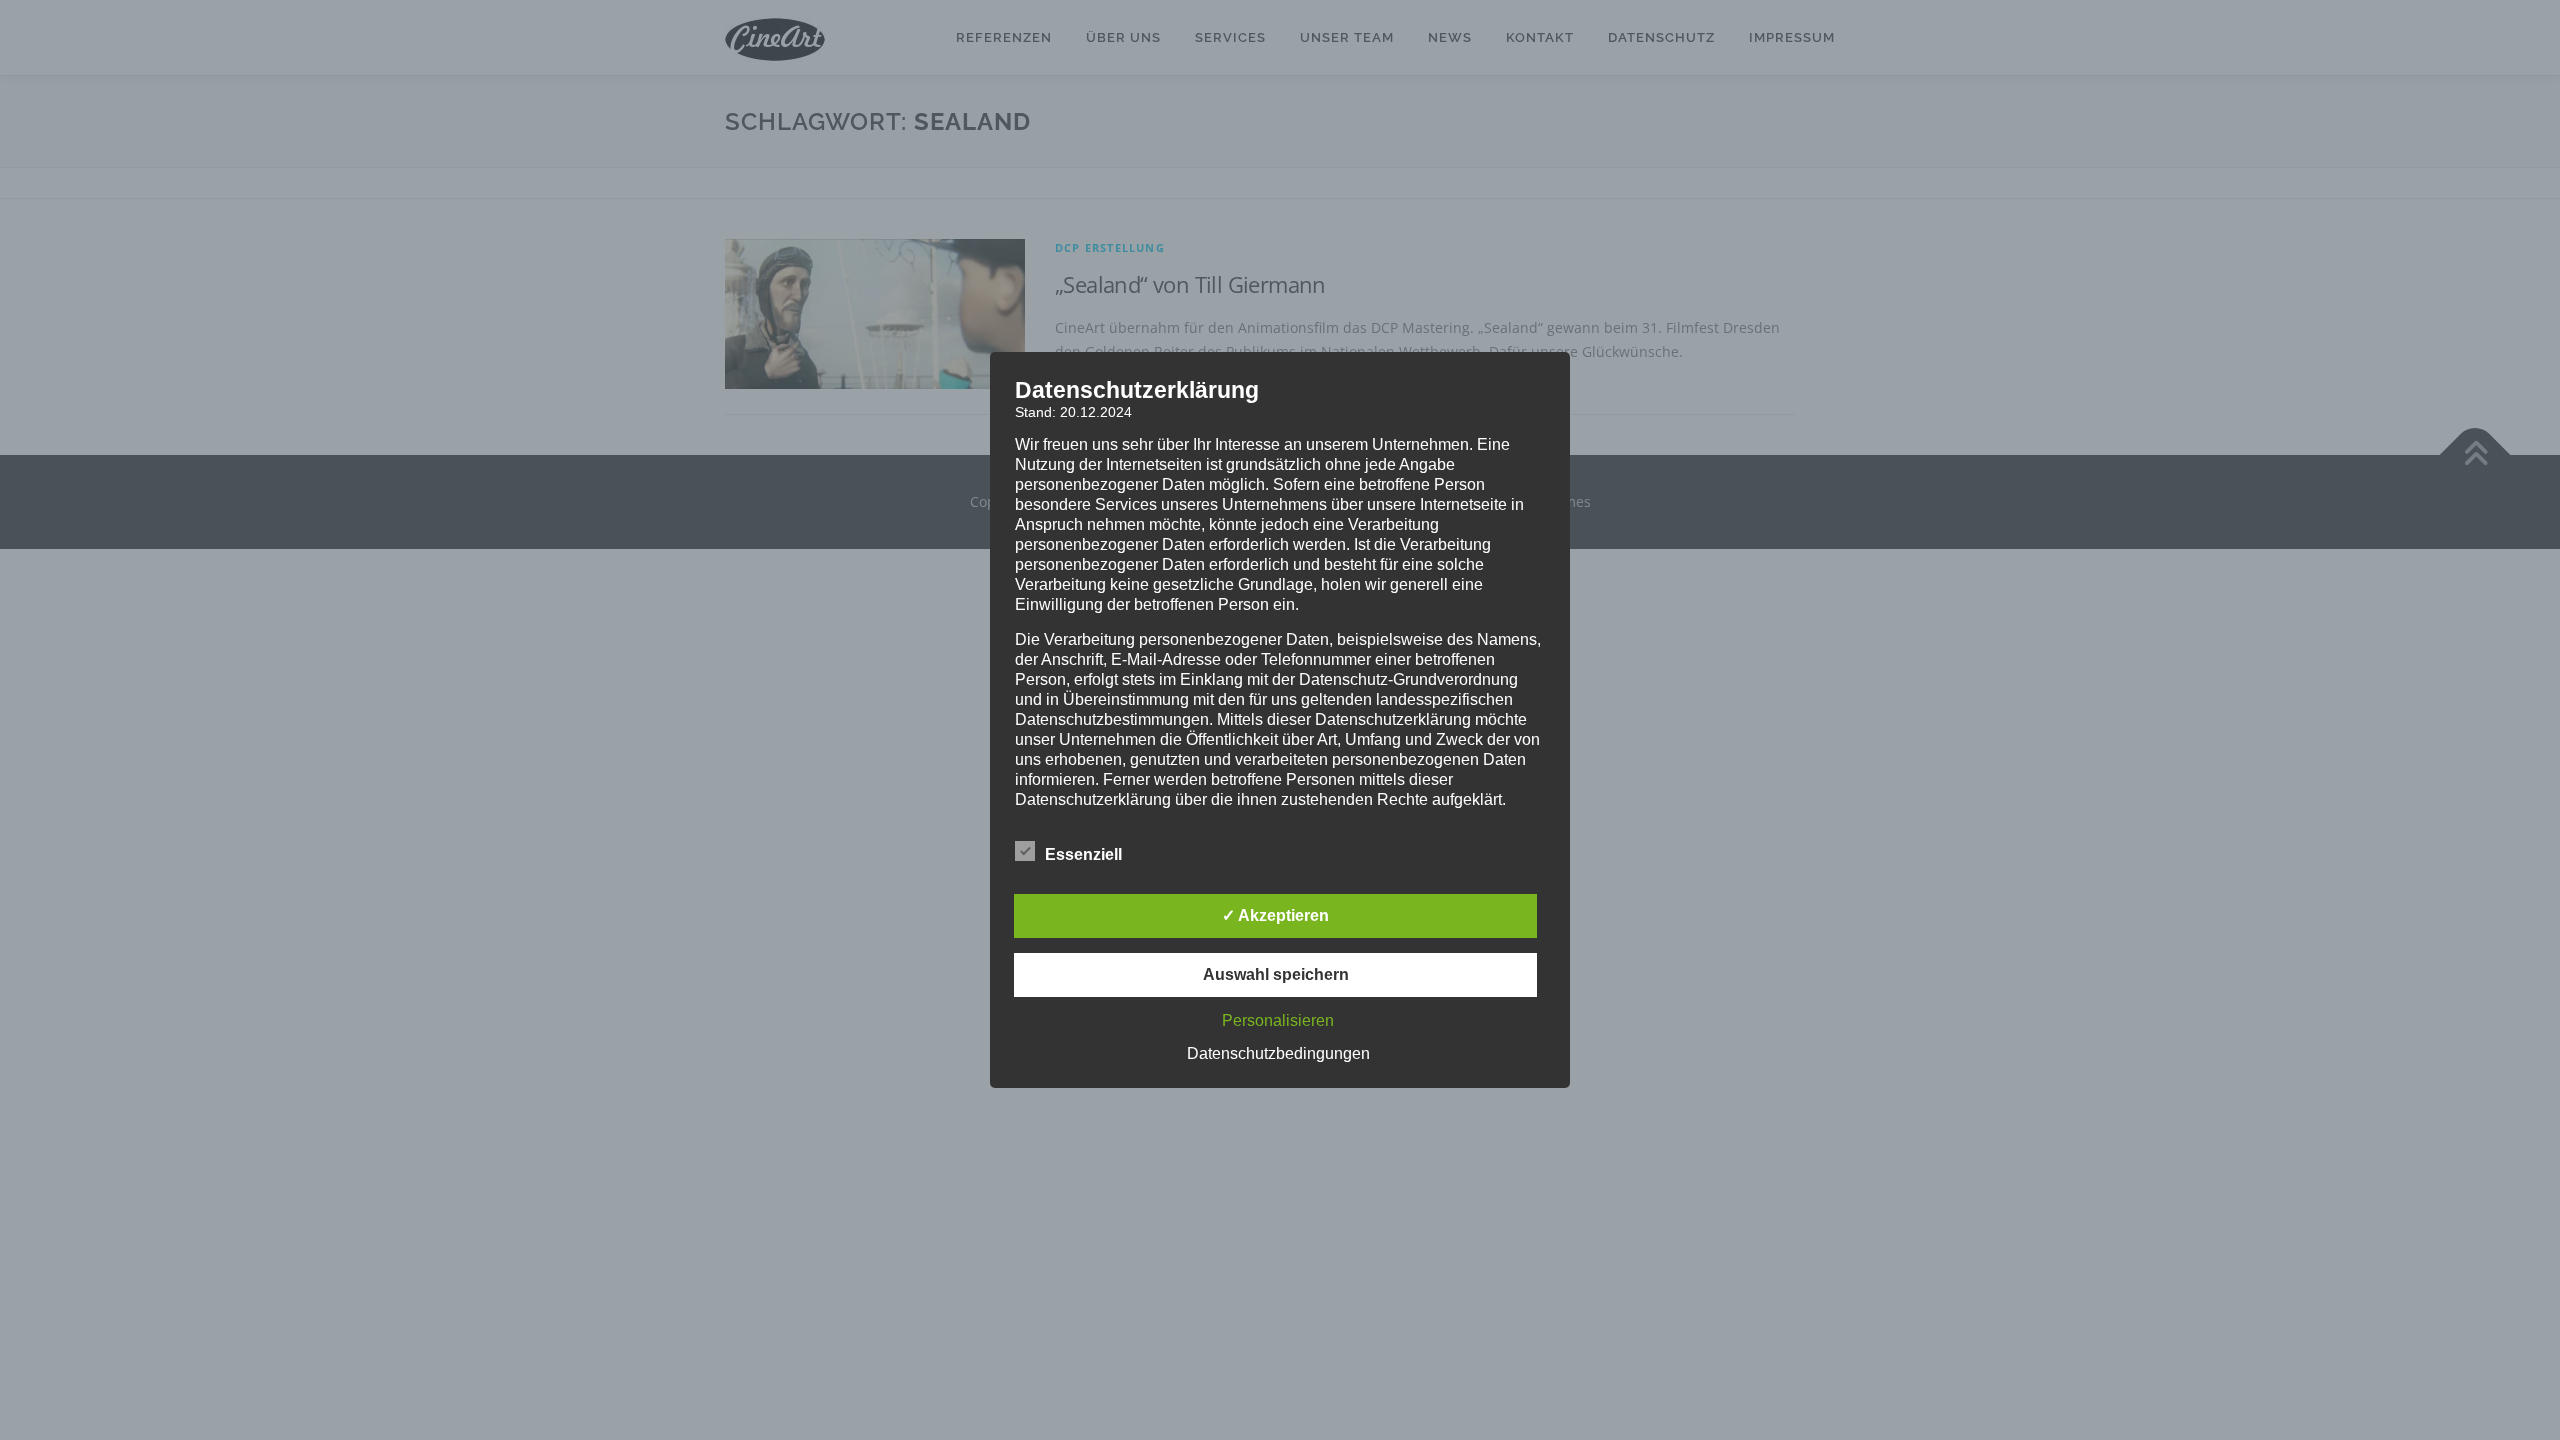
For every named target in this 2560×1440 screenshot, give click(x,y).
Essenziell (1083, 854)
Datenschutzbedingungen (1278, 1053)
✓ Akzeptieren (1275, 915)
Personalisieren (1278, 1020)
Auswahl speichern (1276, 974)
